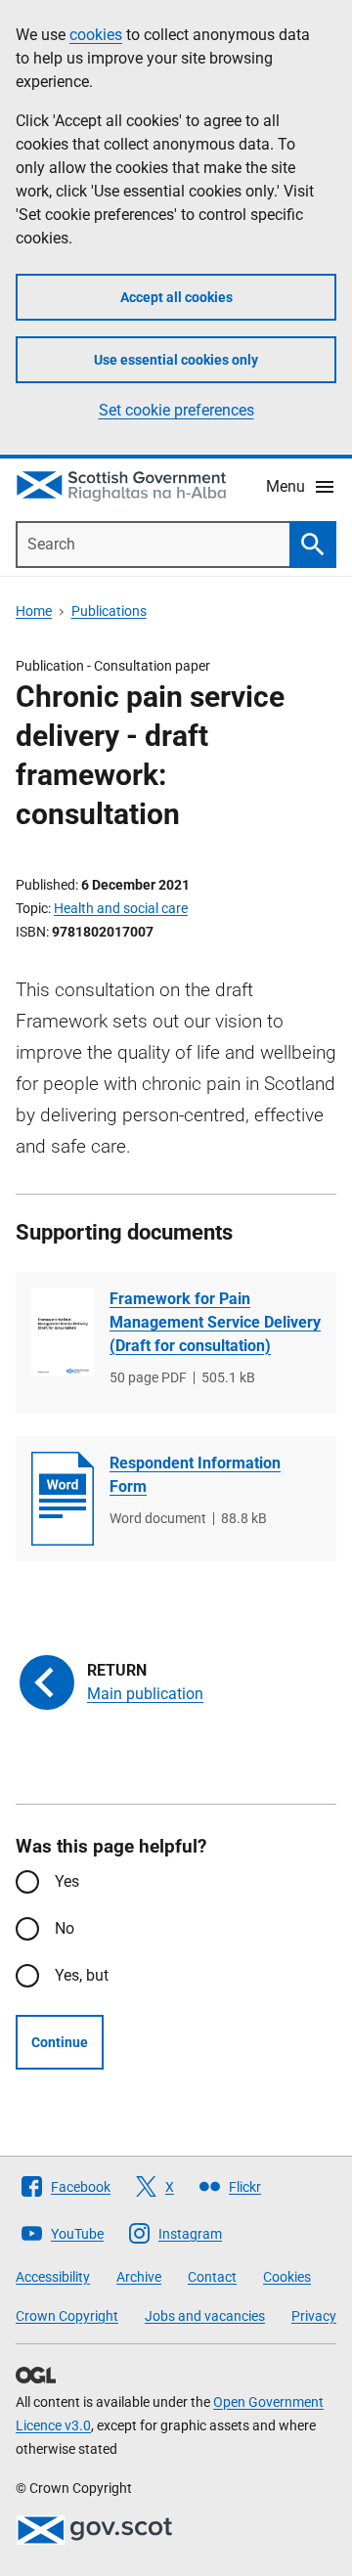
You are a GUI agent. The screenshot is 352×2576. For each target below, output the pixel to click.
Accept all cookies (176, 297)
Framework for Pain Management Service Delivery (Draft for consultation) (215, 1322)
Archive (139, 2277)
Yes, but (82, 1975)
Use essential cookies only (176, 360)
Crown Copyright (67, 2316)
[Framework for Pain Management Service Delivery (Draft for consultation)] (63, 1332)
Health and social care (121, 908)
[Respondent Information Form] (63, 1499)
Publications (109, 611)
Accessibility (53, 2277)
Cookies (287, 2277)
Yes (67, 1881)
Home (34, 611)
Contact (212, 2277)
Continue (60, 2042)
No (65, 1928)
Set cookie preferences (176, 410)
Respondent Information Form (195, 1475)
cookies (96, 35)
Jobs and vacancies (205, 2316)
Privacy (314, 2316)
